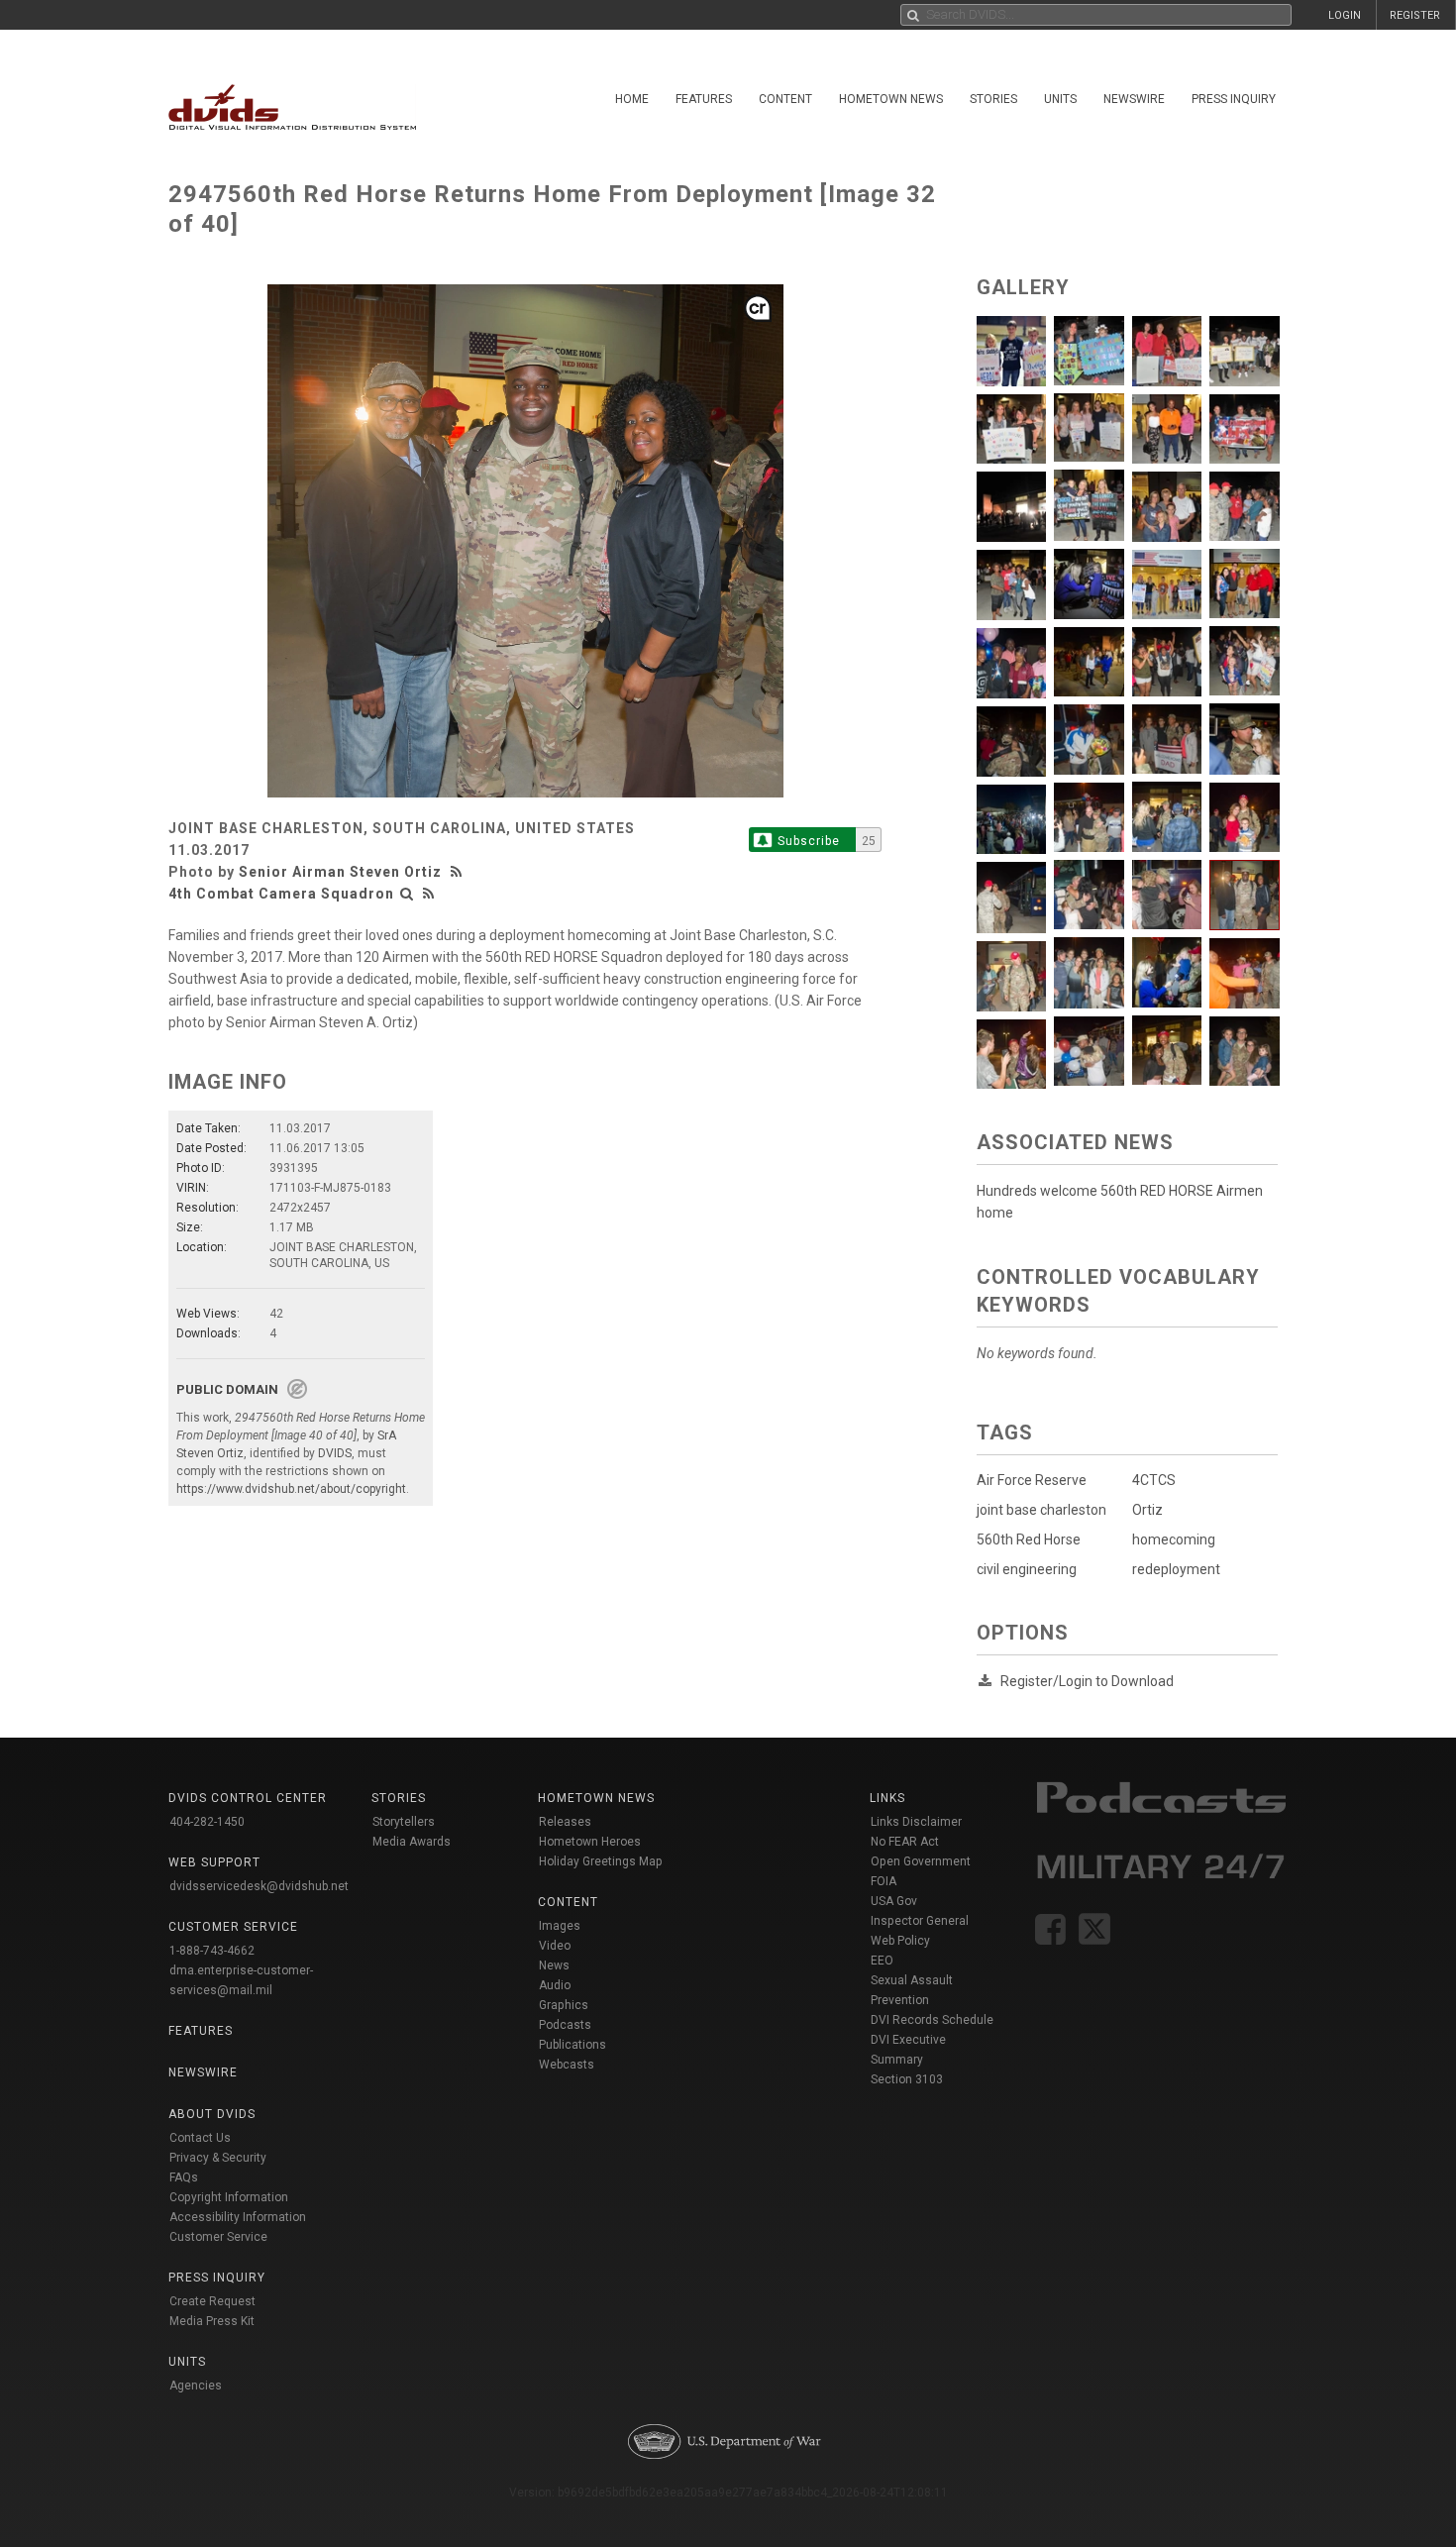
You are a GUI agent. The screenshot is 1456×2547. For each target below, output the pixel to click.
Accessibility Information (238, 2217)
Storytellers (404, 1822)
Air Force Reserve (1032, 1480)
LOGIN (1345, 15)
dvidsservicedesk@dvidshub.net (259, 1886)
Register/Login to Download (1087, 1681)
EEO (882, 1961)
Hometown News (891, 99)
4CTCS (1154, 1480)
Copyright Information (229, 2197)
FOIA (884, 1881)
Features (704, 99)
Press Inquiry (1234, 99)
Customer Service (218, 2237)
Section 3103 (907, 2079)
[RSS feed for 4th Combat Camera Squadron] (429, 894)
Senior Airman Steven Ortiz (340, 872)
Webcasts (567, 2065)
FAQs (184, 2177)
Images (560, 1926)
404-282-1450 (207, 1822)
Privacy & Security (218, 2158)
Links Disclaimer (916, 1822)
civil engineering (1027, 1569)
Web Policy (900, 1941)
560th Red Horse (1029, 1539)
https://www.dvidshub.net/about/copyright (291, 1489)
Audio (555, 1985)
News (554, 1965)
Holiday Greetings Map (601, 1861)
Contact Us (200, 2138)
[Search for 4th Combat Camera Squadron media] (407, 894)
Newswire (1134, 99)
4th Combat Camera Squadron (281, 894)
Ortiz (1147, 1510)
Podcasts (565, 2025)
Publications (572, 2045)
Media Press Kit (212, 2321)
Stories (993, 99)
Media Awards (412, 1842)
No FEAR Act (905, 1842)
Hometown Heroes (590, 1842)
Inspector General (920, 1921)
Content (785, 99)
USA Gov (894, 1901)
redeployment (1176, 1569)
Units (1060, 99)
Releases (565, 1822)
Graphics (564, 2005)
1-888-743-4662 (212, 1951)
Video (555, 1946)
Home (632, 99)
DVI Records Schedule (932, 2020)
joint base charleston (1041, 1510)
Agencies (196, 2386)
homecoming (1174, 1539)
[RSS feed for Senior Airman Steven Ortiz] (459, 872)
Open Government (921, 1861)
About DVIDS (212, 2114)
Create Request (212, 2301)
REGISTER (1415, 15)
